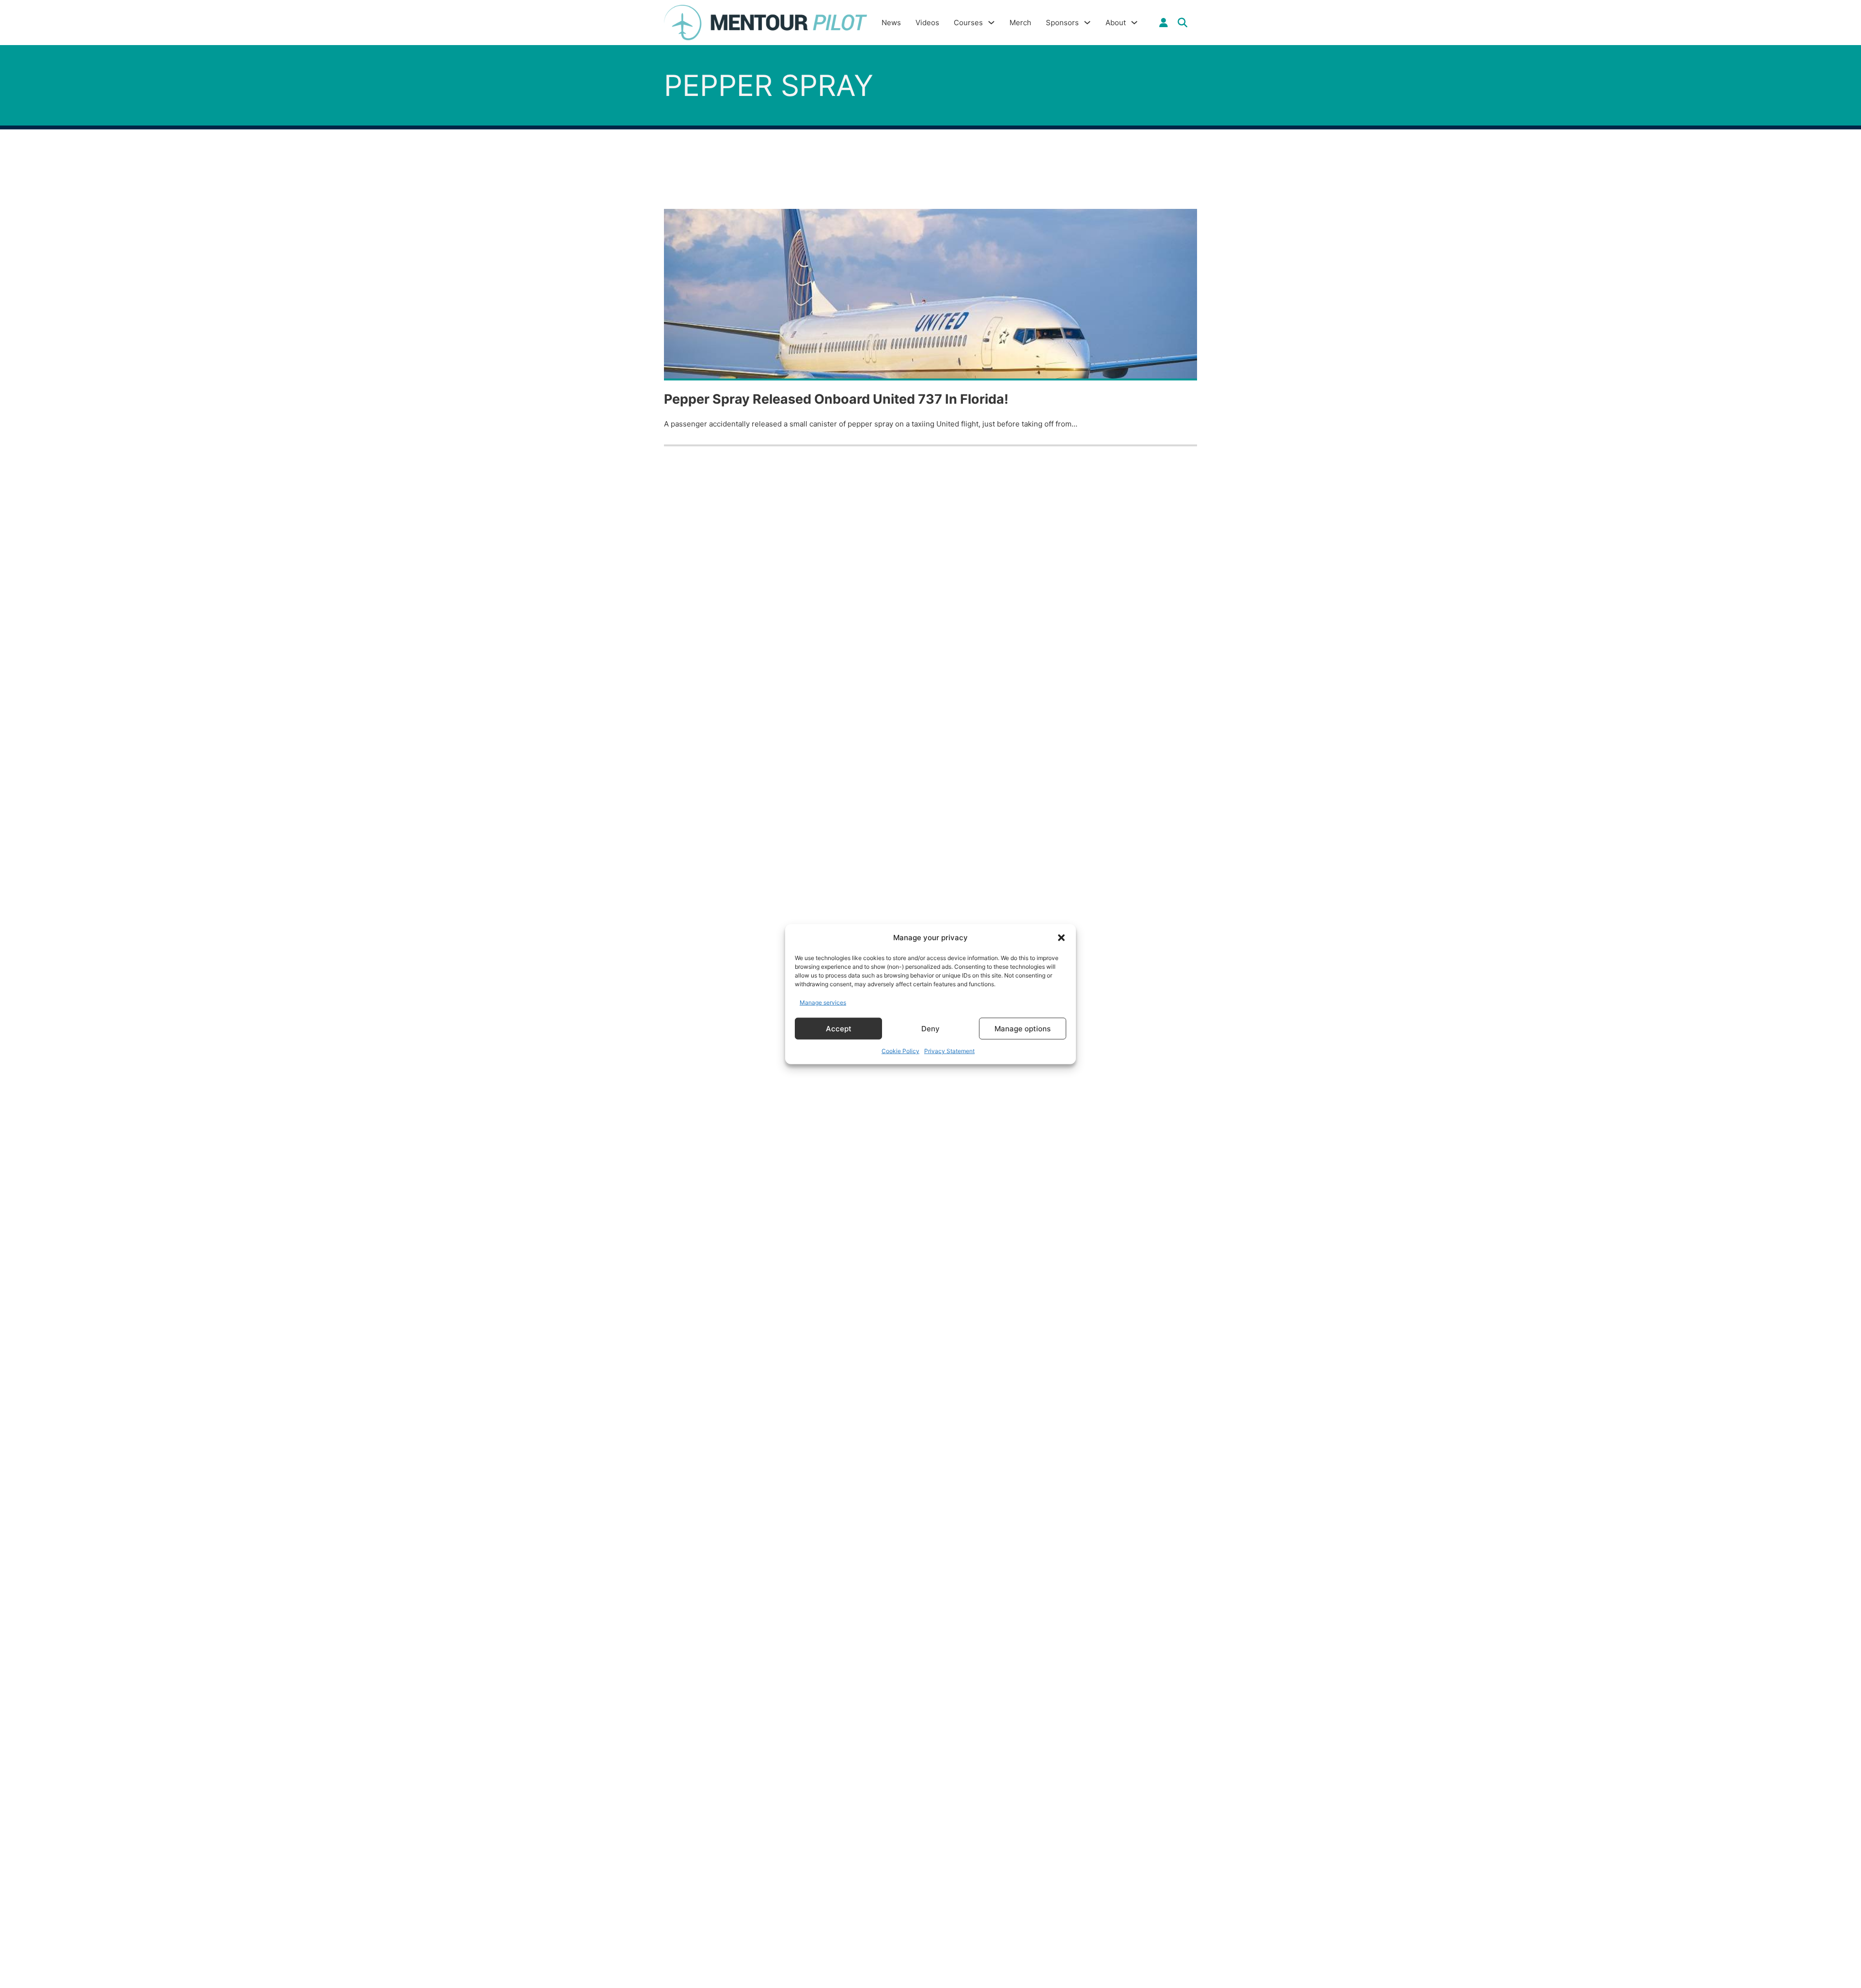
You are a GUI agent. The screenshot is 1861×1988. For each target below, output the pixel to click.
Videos (927, 23)
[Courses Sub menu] (991, 23)
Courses (968, 23)
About (1116, 23)
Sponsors (1062, 23)
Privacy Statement (949, 1051)
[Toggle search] (1183, 23)
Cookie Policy (900, 1051)
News (891, 23)
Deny (930, 1028)
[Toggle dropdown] (1164, 23)
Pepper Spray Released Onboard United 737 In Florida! (836, 399)
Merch (1020, 23)
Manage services (823, 1002)
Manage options (1023, 1028)
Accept (839, 1028)
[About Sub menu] (1134, 23)
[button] (1061, 938)
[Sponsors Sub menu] (1087, 23)
